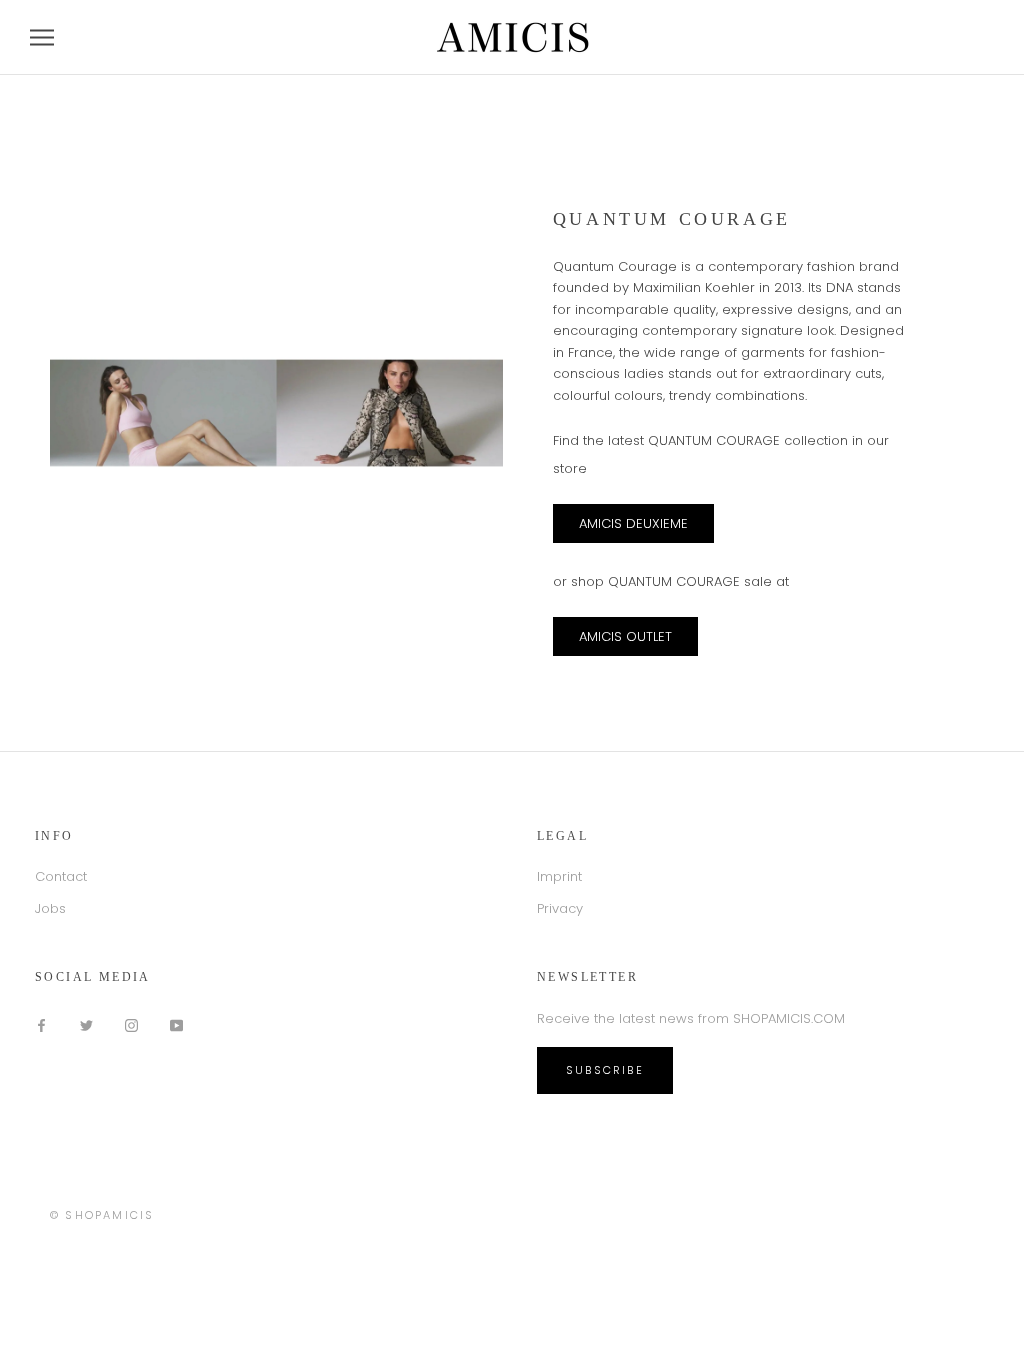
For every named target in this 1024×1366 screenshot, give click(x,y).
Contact (61, 876)
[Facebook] (41, 1024)
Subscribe (605, 1070)
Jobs (50, 908)
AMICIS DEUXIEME (633, 523)
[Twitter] (86, 1024)
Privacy (560, 908)
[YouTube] (176, 1024)
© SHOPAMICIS (102, 1215)
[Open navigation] (42, 37)
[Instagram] (131, 1024)
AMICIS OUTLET (625, 636)
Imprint (559, 876)
